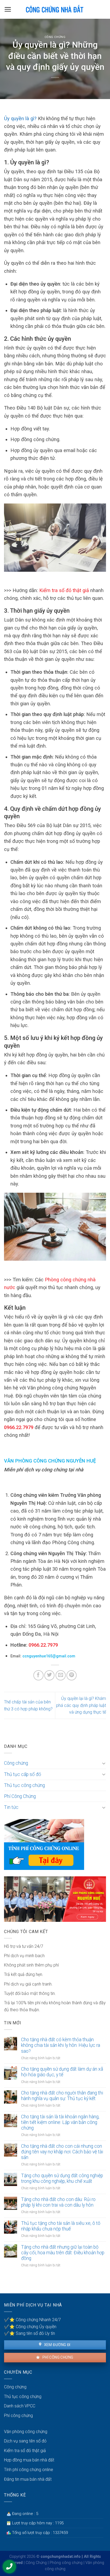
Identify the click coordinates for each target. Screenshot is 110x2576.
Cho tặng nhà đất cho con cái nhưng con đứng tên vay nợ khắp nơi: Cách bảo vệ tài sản (62, 2152)
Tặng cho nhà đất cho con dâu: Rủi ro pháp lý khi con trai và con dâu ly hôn (58, 2202)
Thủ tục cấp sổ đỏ (23, 1774)
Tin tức (11, 1807)
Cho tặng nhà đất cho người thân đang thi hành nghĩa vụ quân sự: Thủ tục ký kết (62, 2096)
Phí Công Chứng (20, 1796)
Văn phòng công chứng (26, 2432)
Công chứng (55, 37)
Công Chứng (36, 2563)
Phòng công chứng (66, 2563)
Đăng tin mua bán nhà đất (28, 2479)
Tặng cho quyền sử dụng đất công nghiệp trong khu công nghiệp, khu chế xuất (62, 2178)
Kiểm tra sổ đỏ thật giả (64, 590)
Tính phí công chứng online (29, 2470)
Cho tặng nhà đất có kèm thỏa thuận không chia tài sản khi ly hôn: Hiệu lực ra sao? (61, 2045)
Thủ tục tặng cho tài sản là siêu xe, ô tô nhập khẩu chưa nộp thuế (61, 2226)
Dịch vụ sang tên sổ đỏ (25, 2441)
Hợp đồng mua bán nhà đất (29, 2460)
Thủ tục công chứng (24, 1785)
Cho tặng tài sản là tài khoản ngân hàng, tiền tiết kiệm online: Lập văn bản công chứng (60, 2122)
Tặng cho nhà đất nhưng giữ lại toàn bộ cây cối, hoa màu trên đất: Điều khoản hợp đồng (63, 2253)
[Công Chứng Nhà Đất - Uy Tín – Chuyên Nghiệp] (55, 9)
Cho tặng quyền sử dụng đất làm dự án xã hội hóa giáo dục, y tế (62, 2072)
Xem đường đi (57, 2345)
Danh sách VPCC (20, 2406)
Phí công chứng (57, 2357)
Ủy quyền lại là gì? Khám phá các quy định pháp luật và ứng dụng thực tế (81, 1705)
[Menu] (8, 9)
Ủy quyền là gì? (20, 118)
